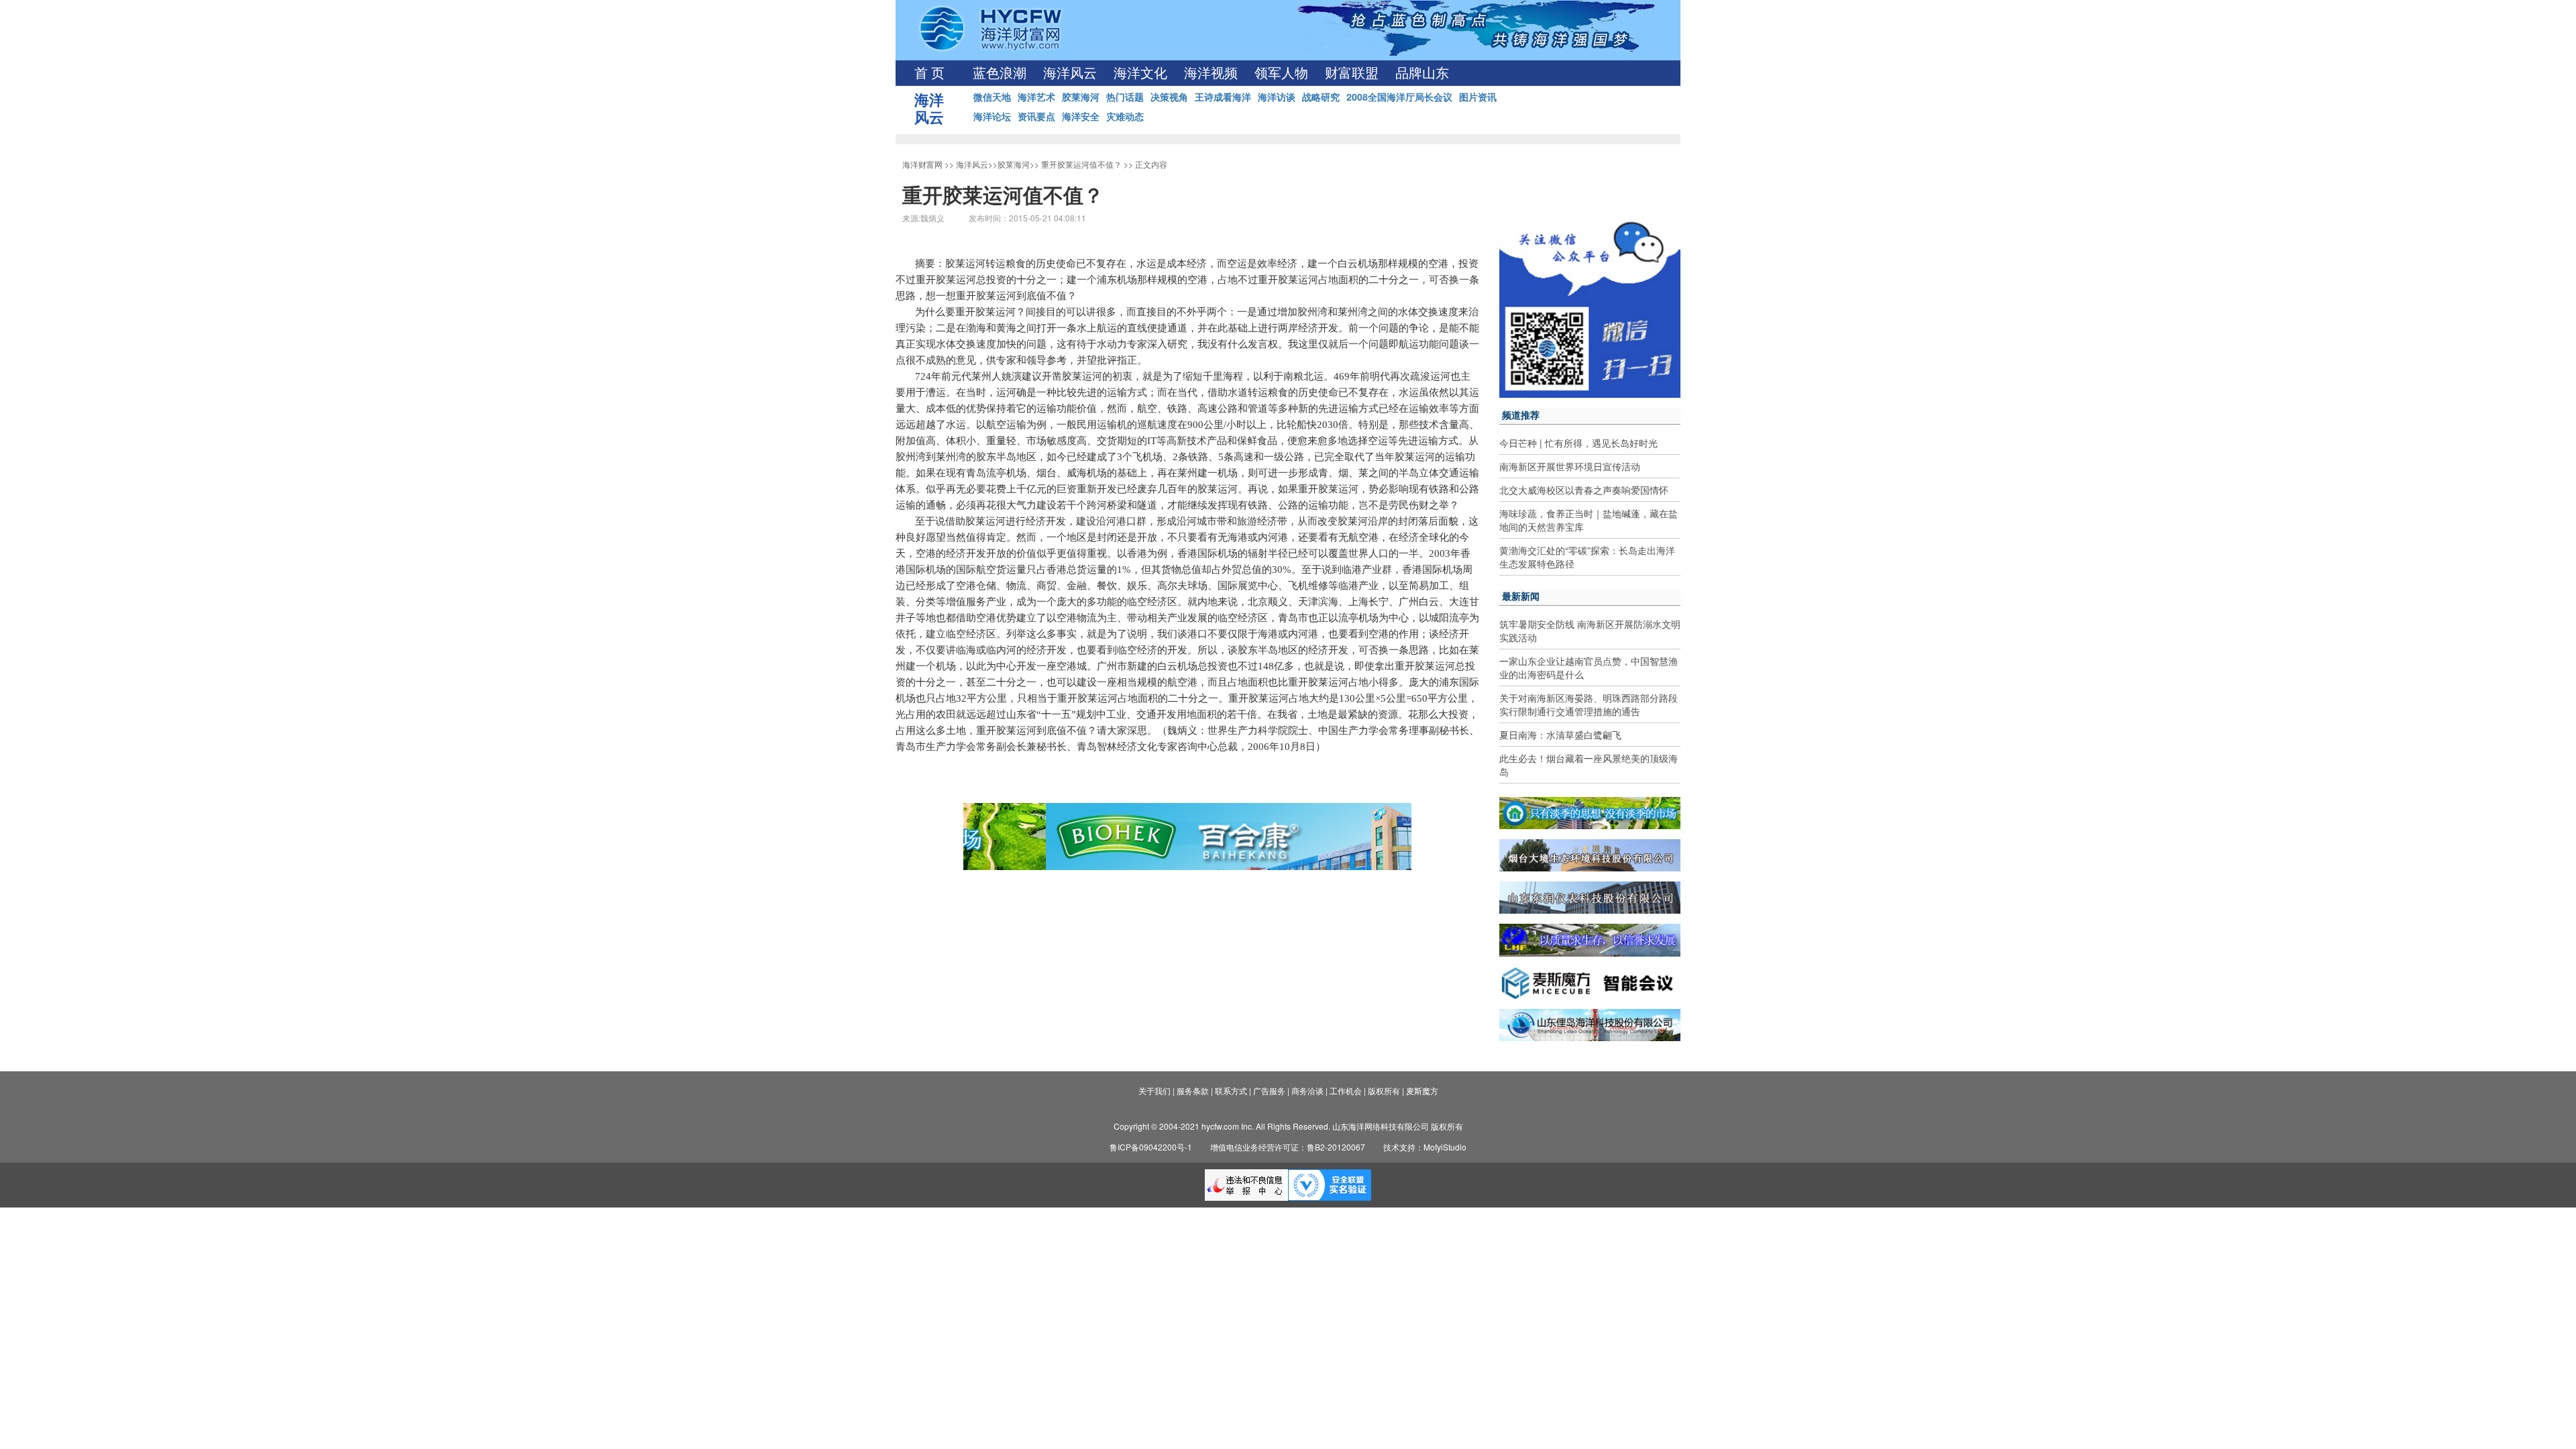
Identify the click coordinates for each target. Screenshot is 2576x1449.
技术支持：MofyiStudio (1425, 1147)
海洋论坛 (992, 116)
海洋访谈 (1277, 97)
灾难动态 (1125, 116)
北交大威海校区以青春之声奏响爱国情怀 (1584, 490)
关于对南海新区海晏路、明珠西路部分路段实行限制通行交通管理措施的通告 (1589, 704)
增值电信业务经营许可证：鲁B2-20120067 (1288, 1147)
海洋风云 (1070, 73)
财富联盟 (1352, 73)
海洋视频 (1211, 73)
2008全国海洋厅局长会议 (1399, 97)
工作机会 (1346, 1090)
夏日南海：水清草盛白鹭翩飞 (1560, 735)
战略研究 (1321, 97)
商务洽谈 (1307, 1090)
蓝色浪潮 (1000, 73)
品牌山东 (1422, 73)
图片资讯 (1478, 97)
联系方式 (1231, 1090)
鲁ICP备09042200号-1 (1151, 1147)
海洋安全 (1081, 116)
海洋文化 (1140, 73)
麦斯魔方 (1422, 1090)
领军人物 (1281, 73)
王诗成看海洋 (1223, 97)
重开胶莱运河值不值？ (1081, 164)
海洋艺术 (1036, 97)
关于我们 (1155, 1090)
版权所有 (1384, 1090)
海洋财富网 (922, 164)
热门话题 (1125, 97)
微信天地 (992, 97)
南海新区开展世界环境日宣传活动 (1570, 466)
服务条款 (1193, 1090)
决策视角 (1169, 97)
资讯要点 (1036, 116)
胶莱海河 (1081, 97)
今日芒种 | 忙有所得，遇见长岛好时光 (1578, 443)
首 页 (929, 73)
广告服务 (1269, 1090)
